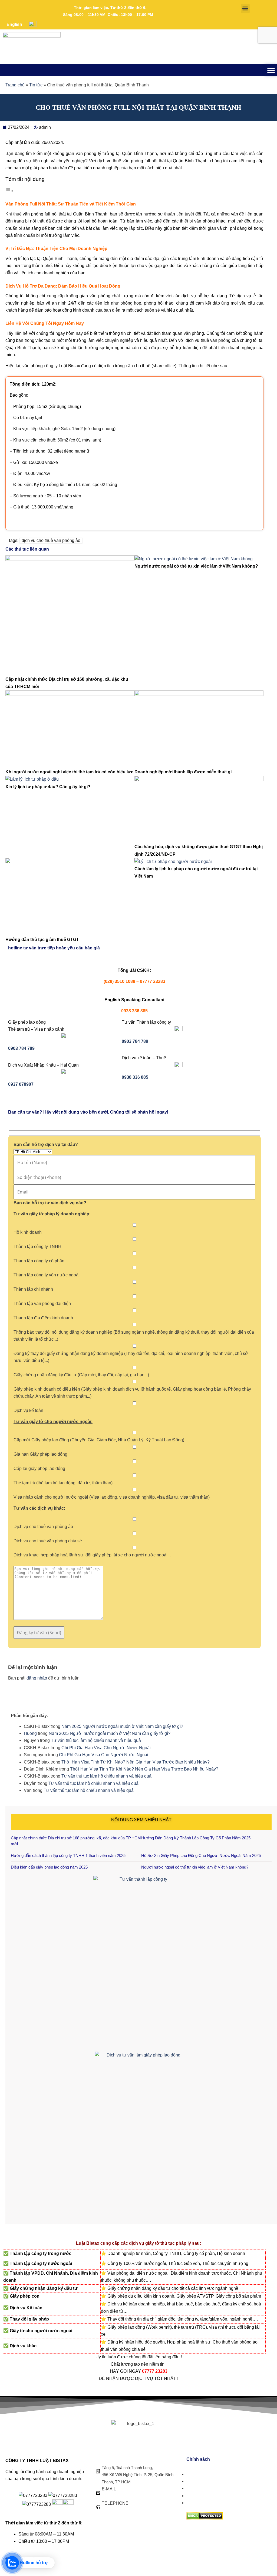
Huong (30, 1733)
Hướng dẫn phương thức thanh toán (222, 2496)
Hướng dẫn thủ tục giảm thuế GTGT (42, 940)
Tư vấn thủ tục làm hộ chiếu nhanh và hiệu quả (96, 1740)
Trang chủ (15, 85)
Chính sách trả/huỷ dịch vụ (212, 2488)
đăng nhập (37, 1678)
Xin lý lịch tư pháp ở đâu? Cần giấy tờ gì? (48, 787)
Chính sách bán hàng (207, 2474)
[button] (245, 9)
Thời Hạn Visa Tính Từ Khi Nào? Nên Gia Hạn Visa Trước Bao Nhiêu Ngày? (136, 1762)
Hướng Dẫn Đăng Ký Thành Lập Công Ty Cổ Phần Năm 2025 (196, 1838)
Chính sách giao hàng (207, 2481)
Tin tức (36, 85)
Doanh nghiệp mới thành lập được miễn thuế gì (183, 772)
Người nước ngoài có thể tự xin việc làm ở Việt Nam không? (196, 566)
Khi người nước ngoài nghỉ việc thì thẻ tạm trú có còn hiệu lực (69, 772)
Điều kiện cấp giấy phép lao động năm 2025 (49, 1867)
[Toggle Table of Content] (9, 191)
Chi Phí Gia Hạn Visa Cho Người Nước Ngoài (106, 1748)
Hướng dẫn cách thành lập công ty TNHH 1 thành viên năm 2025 (68, 1855)
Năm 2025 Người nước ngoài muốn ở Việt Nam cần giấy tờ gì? (122, 1726)
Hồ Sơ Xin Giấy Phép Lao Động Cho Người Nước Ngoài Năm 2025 (201, 1855)
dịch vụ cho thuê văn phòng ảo (51, 540)
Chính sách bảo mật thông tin (214, 2503)
